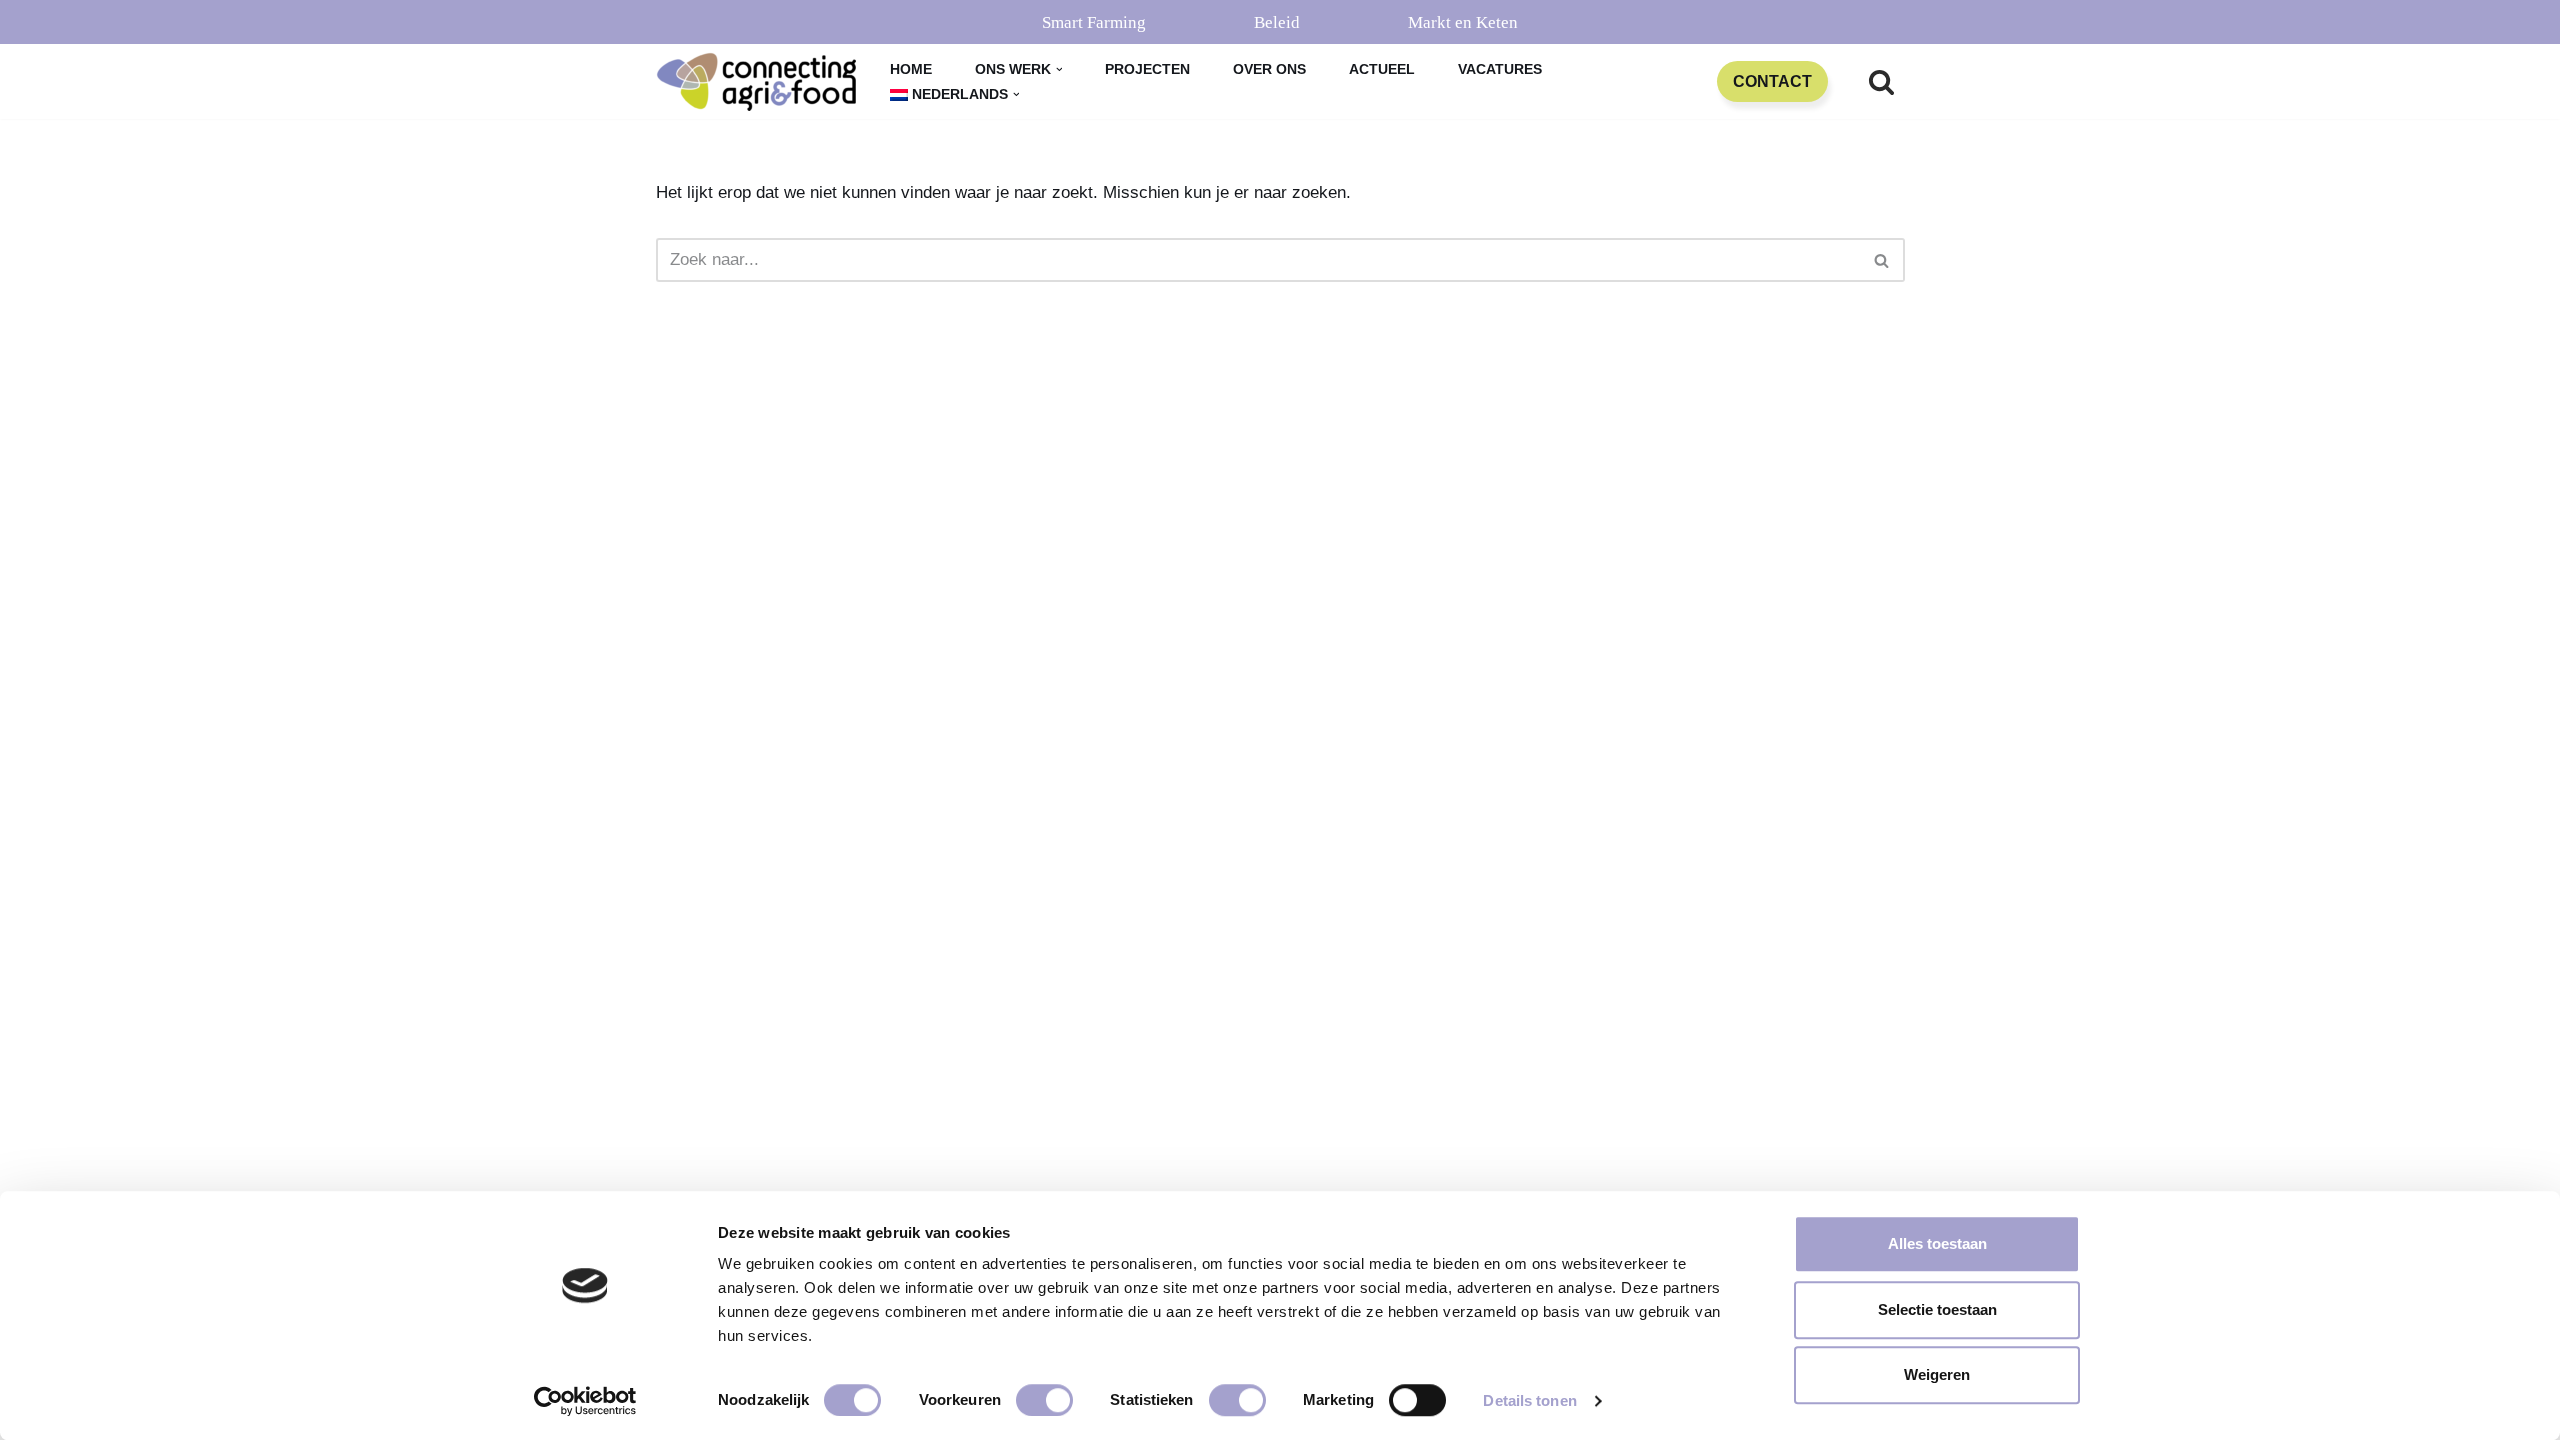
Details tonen (1529, 1400)
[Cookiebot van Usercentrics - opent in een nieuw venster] (585, 1401)
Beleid (1277, 22)
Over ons (1269, 69)
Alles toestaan (1937, 1243)
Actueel (1382, 69)
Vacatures (1500, 69)
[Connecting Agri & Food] (756, 81)
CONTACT (1772, 81)
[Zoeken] (1881, 81)
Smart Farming (1094, 22)
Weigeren (1937, 1374)
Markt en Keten (1463, 22)
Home (911, 69)
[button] (1059, 69)
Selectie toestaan (1937, 1309)
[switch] (1044, 1400)
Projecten (1147, 69)
